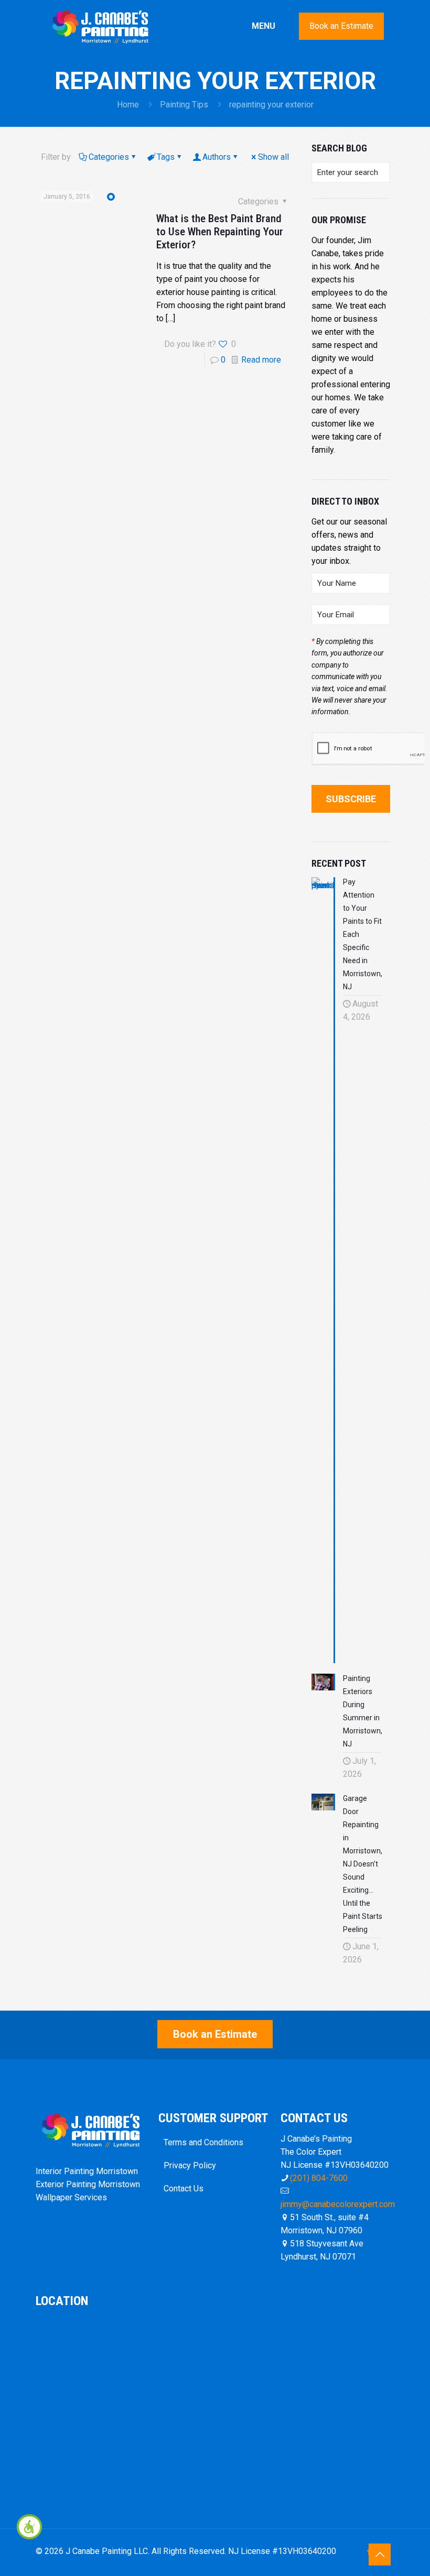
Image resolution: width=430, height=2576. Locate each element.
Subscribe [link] (351, 799)
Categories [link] (109, 157)
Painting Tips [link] (184, 105)
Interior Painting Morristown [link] (87, 2171)
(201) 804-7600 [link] (319, 2178)
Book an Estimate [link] (341, 26)
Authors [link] (217, 157)
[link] (29, 2527)
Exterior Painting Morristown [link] (88, 2184)
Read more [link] (261, 360)
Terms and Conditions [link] (203, 2142)
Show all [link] (273, 157)
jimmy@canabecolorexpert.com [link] (338, 2204)
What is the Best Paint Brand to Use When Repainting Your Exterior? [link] (220, 232)
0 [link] (223, 360)
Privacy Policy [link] (190, 2165)
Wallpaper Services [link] (71, 2197)
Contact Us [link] (184, 2188)
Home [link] (128, 105)
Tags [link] (166, 157)
